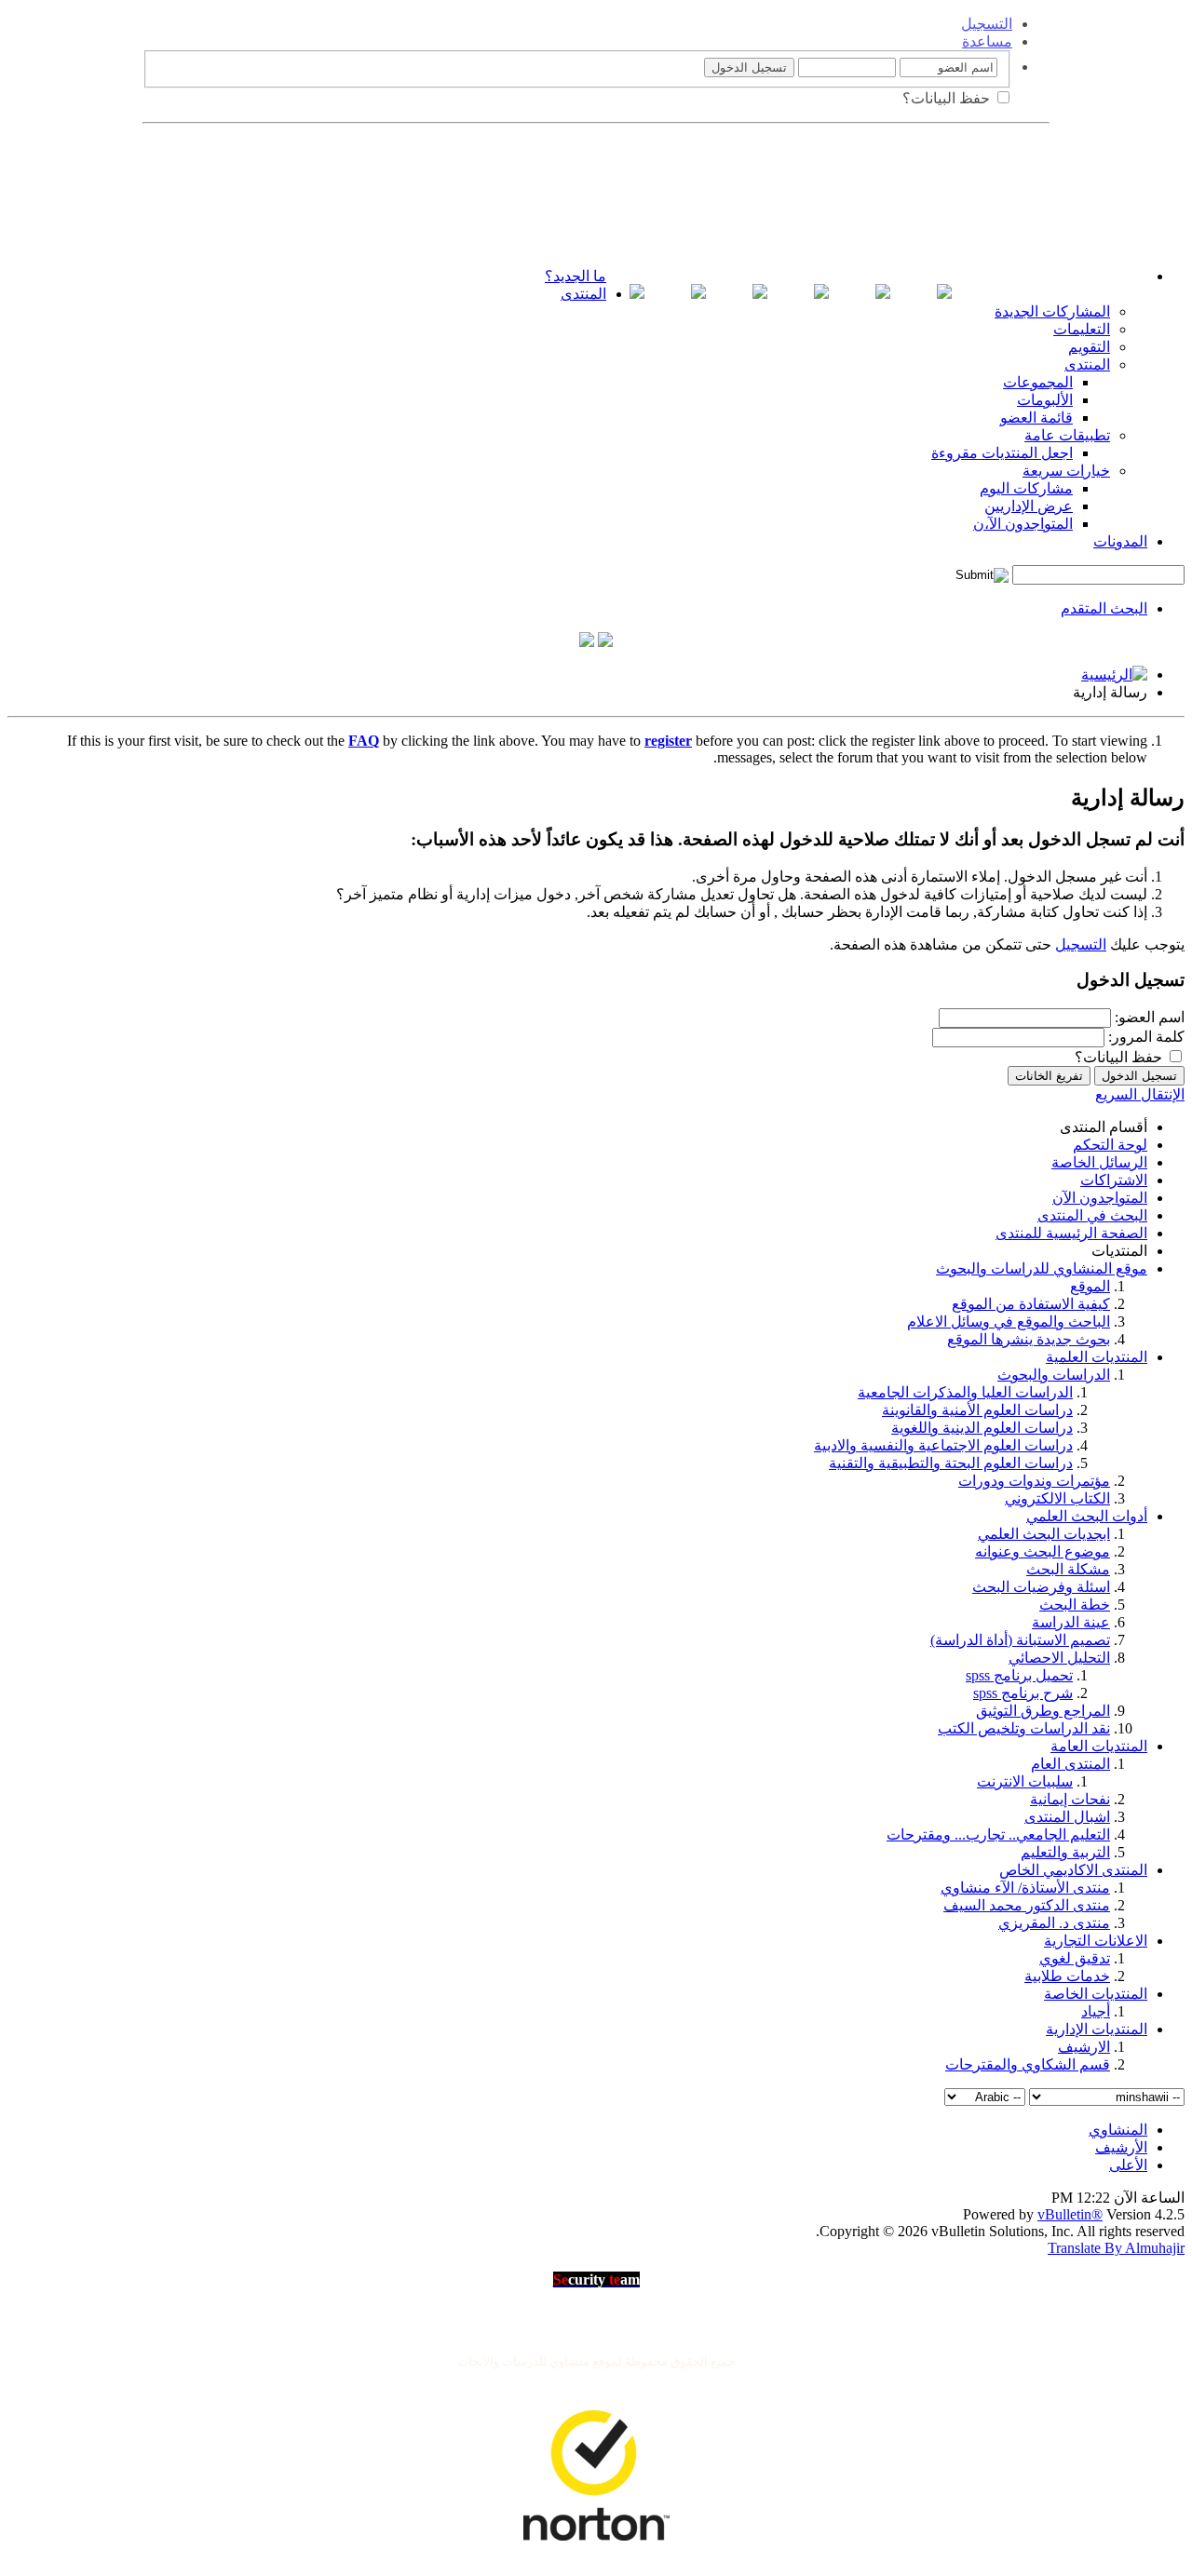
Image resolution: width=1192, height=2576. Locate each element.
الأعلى (1128, 2165)
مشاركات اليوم (1026, 488)
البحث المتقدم (1104, 608)
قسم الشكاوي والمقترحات (1028, 2064)
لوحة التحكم (1110, 1145)
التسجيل (987, 24)
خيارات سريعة (1066, 471)
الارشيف (1084, 2047)
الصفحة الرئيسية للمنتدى (1071, 1233)
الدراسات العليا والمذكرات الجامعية (965, 1392)
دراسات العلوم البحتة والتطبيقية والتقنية (951, 1463)
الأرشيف (1121, 2147)
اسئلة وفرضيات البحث (1041, 1587)
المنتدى (583, 294)
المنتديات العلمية (1097, 1357)
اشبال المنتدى (1067, 1817)
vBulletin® (1070, 2214)
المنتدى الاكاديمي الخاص (1073, 1870)
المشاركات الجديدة (1052, 311)
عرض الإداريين (1029, 506)
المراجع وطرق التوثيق (1043, 1711)
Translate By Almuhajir (1116, 2248)
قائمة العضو (1036, 418)
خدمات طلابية (1067, 1976)
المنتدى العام (1070, 1764)
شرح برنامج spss (1023, 1693)
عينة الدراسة (1071, 1622)
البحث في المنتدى (1092, 1215)
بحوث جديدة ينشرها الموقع (1029, 1339)
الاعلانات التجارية (1096, 1941)
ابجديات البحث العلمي (1044, 1534)
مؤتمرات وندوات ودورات (1034, 1481)
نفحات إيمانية (1070, 1799)
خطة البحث (1075, 1605)
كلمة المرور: (1146, 1037)
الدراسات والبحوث (1054, 1375)
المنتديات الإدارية (1097, 2029)
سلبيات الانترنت (1025, 1781)
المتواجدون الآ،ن (1023, 524)
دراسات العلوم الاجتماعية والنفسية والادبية (943, 1445)
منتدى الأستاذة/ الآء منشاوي (1025, 1888)
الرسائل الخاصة (1099, 1162)
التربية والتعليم (1065, 1852)
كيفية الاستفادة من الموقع (1031, 1304)
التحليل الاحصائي (1059, 1658)
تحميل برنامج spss (1019, 1675)
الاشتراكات (1114, 1180)
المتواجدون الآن (1100, 1198)
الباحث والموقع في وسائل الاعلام (1009, 1322)
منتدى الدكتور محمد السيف (1027, 1905)
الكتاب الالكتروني (1057, 1498)
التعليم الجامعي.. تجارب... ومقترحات (998, 1834)
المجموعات (1038, 382)
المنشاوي (1118, 2130)
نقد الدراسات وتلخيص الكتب (1024, 1728)
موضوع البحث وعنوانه (1043, 1551)
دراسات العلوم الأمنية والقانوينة (977, 1410)
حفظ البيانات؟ (948, 98)
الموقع (1090, 1286)
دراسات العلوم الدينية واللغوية (982, 1428)
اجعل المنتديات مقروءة (1002, 453)
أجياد (1096, 2011)
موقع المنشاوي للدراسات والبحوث (1042, 1268)
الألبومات (1045, 400)
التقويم (1089, 347)
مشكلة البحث (1068, 1569)
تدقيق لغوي (1075, 1958)
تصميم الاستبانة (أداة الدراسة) (1020, 1640)
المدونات (1120, 541)
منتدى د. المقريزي (1054, 1923)
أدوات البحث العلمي (1087, 1516)
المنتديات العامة (1099, 1746)
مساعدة (987, 41)
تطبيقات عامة (1067, 435)
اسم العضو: (1150, 1017)
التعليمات (1082, 329)
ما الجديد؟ (576, 276)
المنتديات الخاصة (1096, 1994)
